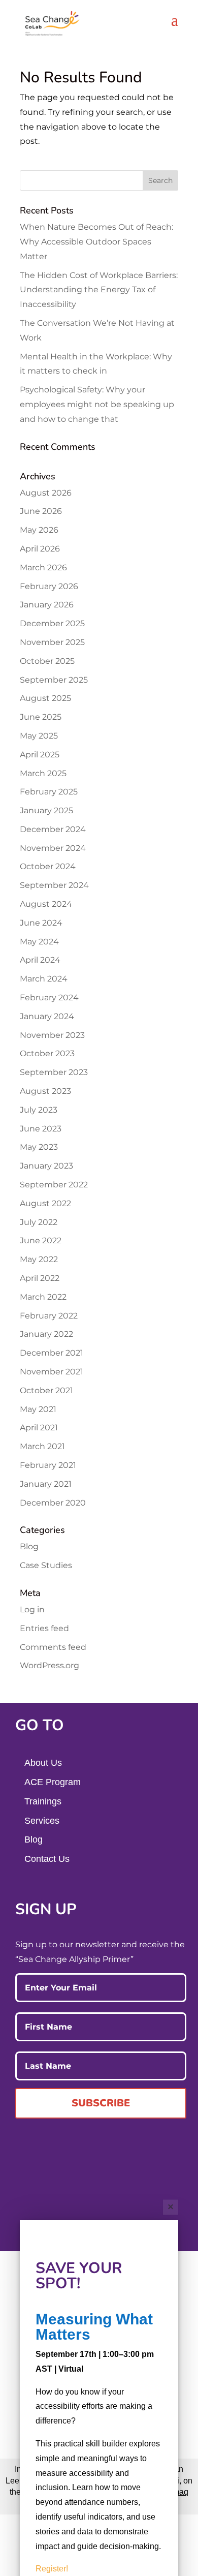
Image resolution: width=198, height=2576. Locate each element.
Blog (29, 1546)
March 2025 (43, 773)
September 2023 (54, 1072)
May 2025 (39, 736)
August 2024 (46, 904)
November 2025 (52, 642)
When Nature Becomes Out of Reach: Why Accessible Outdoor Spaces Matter (96, 242)
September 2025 (54, 680)
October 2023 (47, 1053)
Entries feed (44, 1628)
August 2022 (45, 1203)
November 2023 (52, 1035)
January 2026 (47, 605)
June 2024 (41, 923)
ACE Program (53, 1782)
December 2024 (53, 829)
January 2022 (46, 1334)
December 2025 (52, 623)
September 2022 (54, 1185)
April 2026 (40, 549)
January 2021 (46, 1484)
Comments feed (53, 1647)
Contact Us (47, 1859)
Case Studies (46, 1565)
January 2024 (47, 1016)
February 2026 (49, 586)
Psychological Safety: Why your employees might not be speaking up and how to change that (97, 404)
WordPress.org (49, 1665)
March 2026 (43, 568)
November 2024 (53, 848)
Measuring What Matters (94, 2327)
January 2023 (46, 1166)
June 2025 (41, 717)
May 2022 (39, 1259)
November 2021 (52, 1372)
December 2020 (53, 1503)
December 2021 (52, 1353)
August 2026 (46, 493)
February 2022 (49, 1316)
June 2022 (41, 1240)
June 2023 (41, 1129)
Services (42, 1821)
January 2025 (46, 810)
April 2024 (40, 960)
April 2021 (39, 1428)
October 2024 (48, 866)
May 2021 (38, 1409)
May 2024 (39, 942)
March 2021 (42, 1446)
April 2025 (40, 755)
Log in (32, 1609)
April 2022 (40, 1278)
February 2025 (49, 792)
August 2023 (45, 1091)
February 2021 (48, 1465)
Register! (52, 2569)
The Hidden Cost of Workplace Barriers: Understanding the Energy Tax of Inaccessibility (99, 290)
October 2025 (47, 661)
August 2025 (45, 698)
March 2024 (44, 979)
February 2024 (49, 998)
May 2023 (39, 1147)
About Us (43, 1763)
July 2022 (39, 1222)
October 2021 (46, 1390)
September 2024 (54, 885)
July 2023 (39, 1110)
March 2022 (43, 1297)
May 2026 (39, 530)
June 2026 (41, 511)
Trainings (43, 1801)
